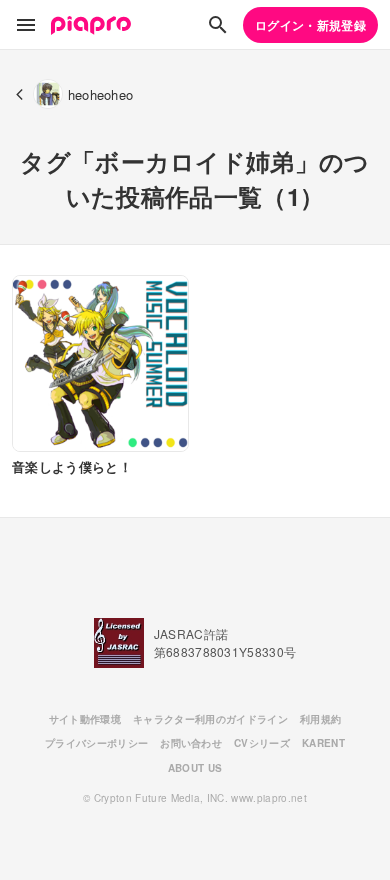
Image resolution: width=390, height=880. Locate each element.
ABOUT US (195, 768)
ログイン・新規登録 (310, 25)
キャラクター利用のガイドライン (210, 719)
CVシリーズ (262, 743)
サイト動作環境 (85, 719)
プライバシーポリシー (96, 743)
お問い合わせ (191, 743)
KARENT (323, 743)
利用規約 (320, 719)
